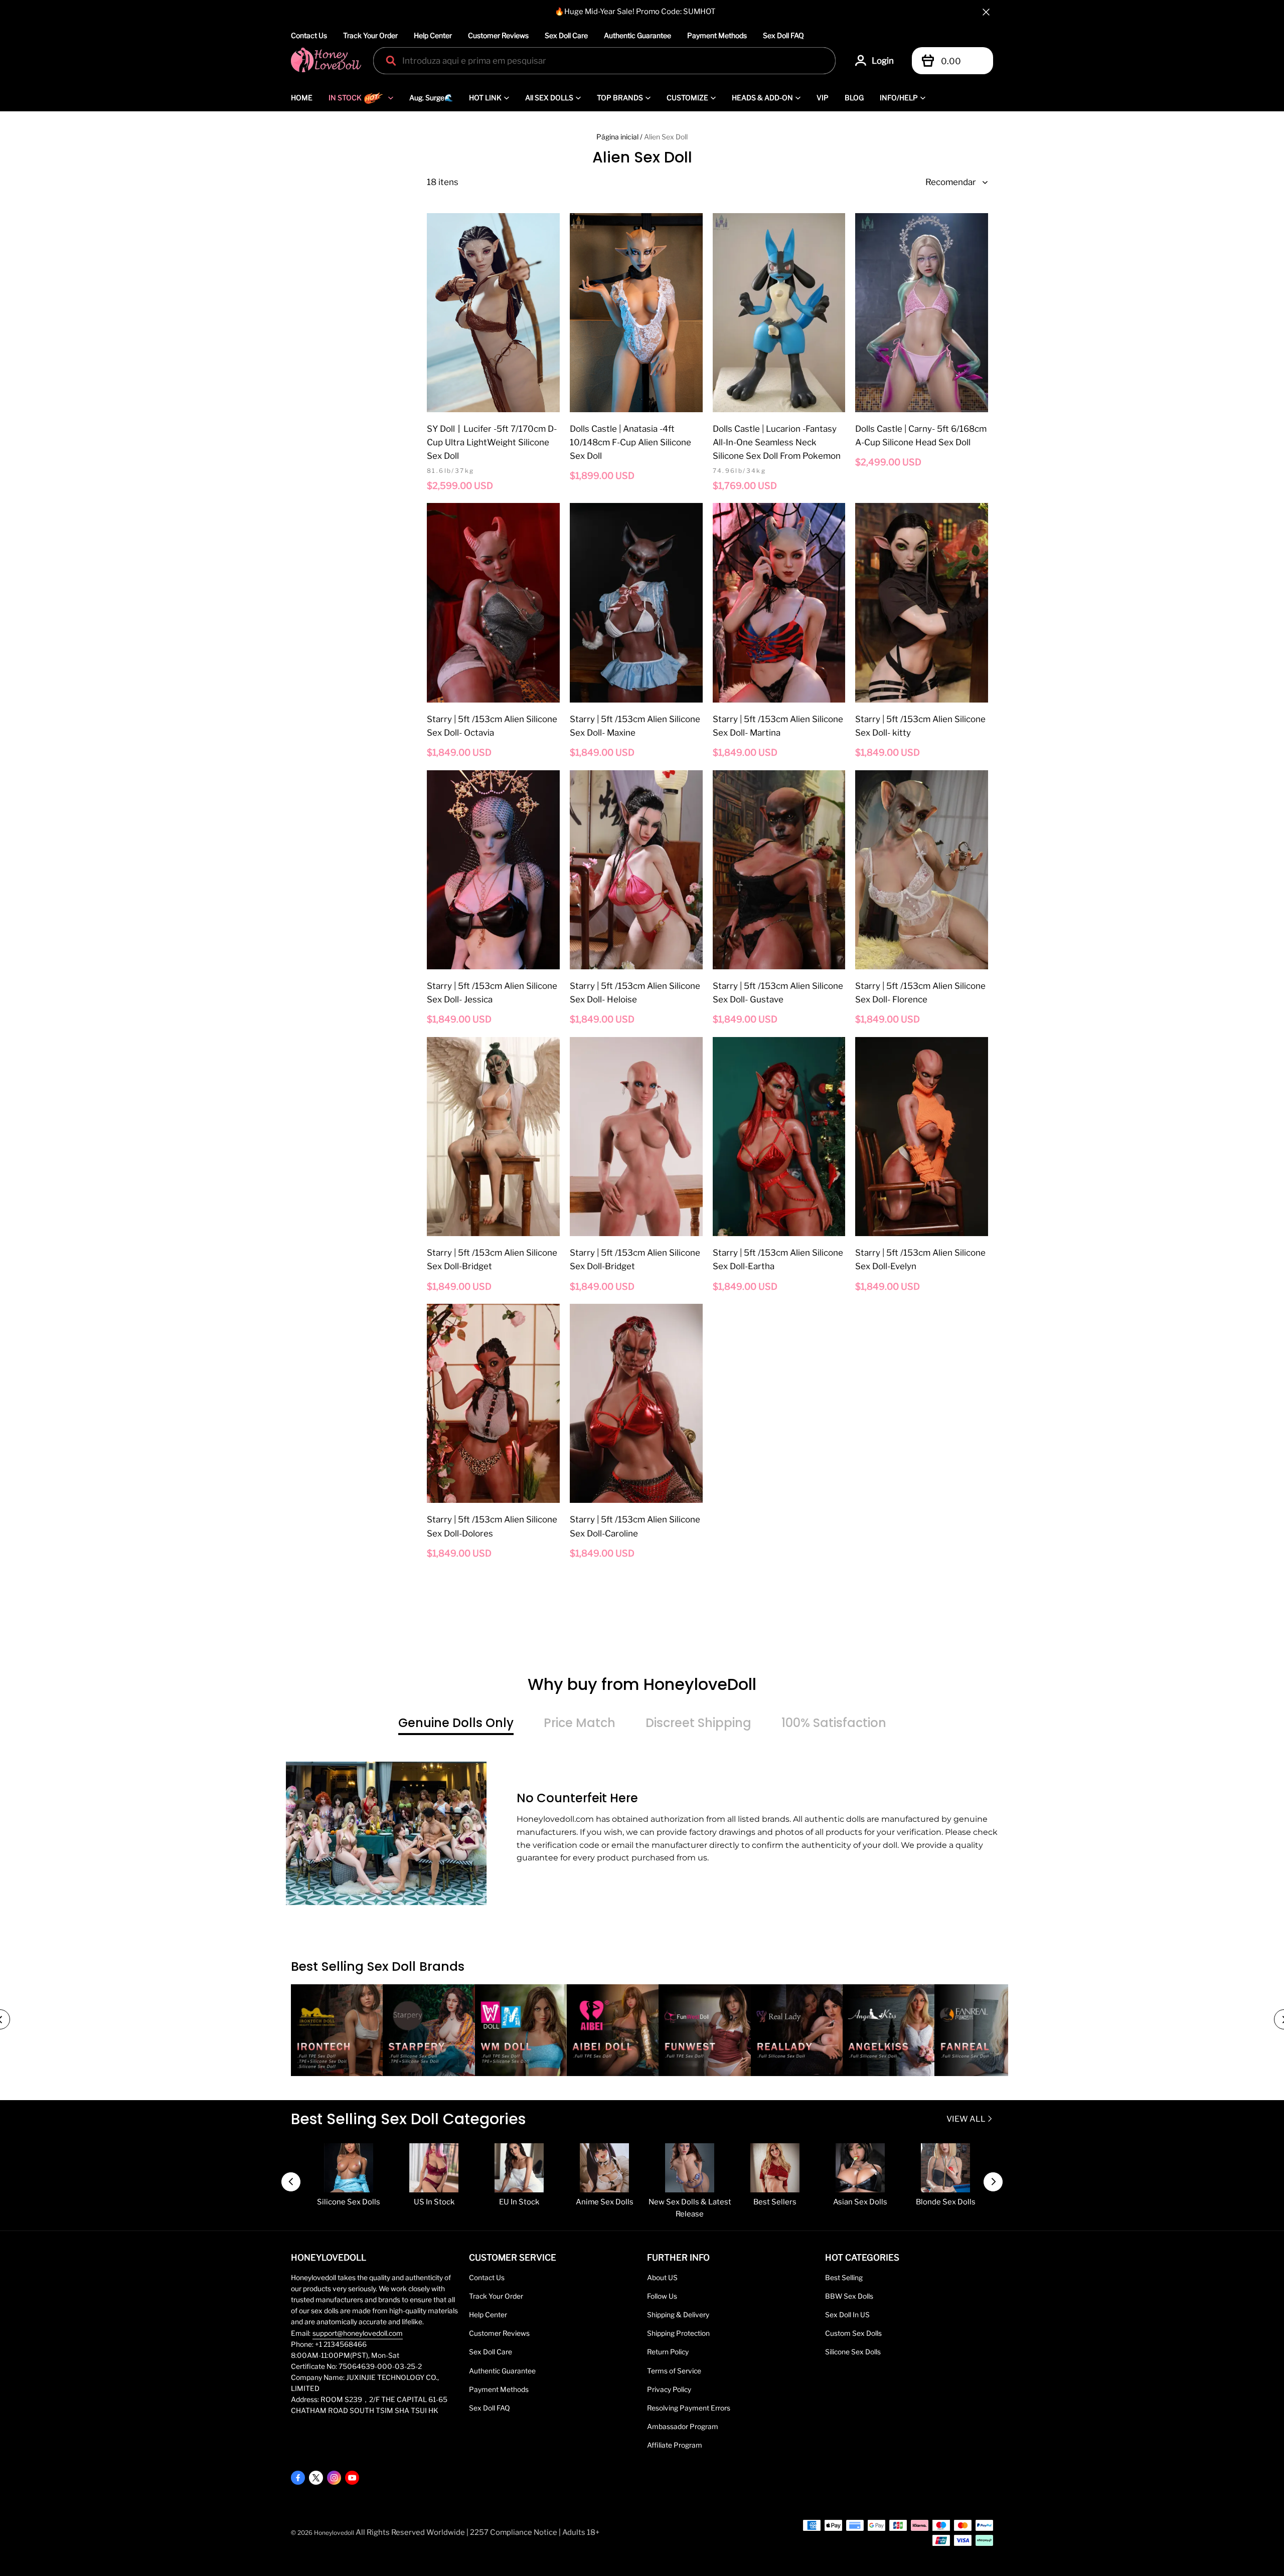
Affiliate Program (675, 2445)
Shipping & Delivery (678, 2315)
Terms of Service (674, 2371)
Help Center (433, 35)
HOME (302, 98)
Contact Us (309, 35)
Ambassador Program (683, 2427)
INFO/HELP (899, 98)
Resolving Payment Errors (689, 2408)
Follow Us (662, 2296)
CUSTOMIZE (687, 98)
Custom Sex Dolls (853, 2333)
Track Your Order (370, 35)
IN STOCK (345, 98)
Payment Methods (717, 35)
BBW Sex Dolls (849, 2296)
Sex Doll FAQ (783, 35)
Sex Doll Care (566, 35)
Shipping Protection (678, 2333)
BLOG (854, 98)
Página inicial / (619, 137)
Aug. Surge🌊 (431, 98)
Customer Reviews (498, 35)
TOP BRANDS (620, 98)
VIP (823, 98)
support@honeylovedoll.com (358, 2333)
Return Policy (668, 2352)
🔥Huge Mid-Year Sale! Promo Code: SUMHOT (635, 12)
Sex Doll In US (847, 2315)
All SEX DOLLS (549, 98)
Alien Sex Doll (666, 137)
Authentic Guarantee (637, 35)
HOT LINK (485, 98)
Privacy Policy (669, 2389)
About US (662, 2278)
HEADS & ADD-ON (762, 98)
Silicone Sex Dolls (853, 2352)
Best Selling (844, 2278)
